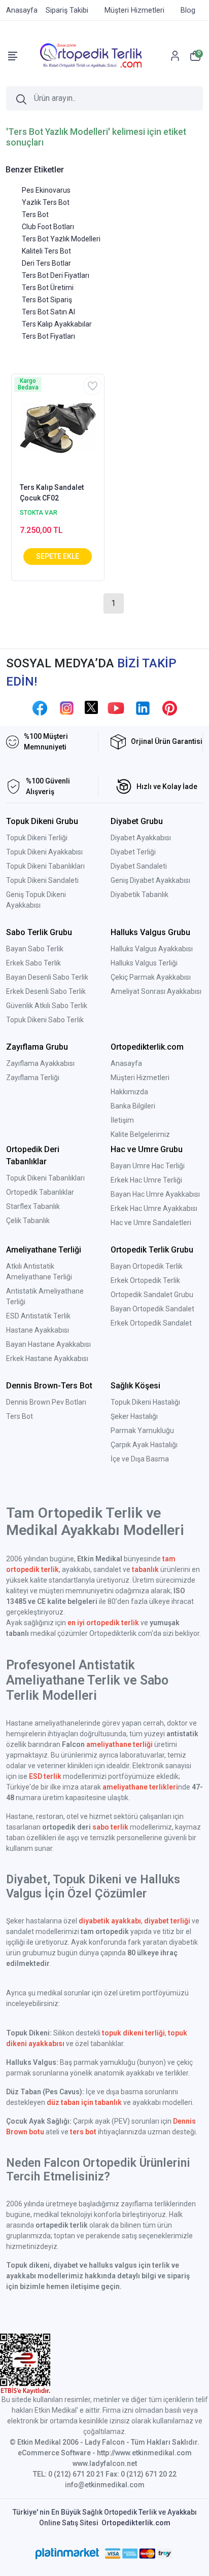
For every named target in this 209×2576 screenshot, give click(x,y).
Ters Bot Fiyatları (48, 336)
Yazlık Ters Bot (46, 202)
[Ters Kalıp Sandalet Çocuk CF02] (58, 427)
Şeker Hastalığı (134, 1416)
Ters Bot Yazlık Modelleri (61, 239)
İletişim (122, 1120)
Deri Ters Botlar (46, 263)
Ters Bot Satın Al (48, 312)
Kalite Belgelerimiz (140, 1134)
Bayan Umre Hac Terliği (148, 1166)
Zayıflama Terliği (33, 1078)
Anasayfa (126, 1063)
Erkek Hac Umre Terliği (146, 1180)
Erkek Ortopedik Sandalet (151, 1323)
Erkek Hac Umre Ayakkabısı (154, 1208)
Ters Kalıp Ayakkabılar (57, 324)
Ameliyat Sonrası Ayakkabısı (156, 991)
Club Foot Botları (48, 227)
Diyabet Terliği (133, 852)
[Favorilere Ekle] (93, 386)
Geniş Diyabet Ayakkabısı (150, 880)
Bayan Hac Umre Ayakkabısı (155, 1194)
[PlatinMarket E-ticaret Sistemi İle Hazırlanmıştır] (67, 2554)
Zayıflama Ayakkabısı (40, 1063)
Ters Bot (35, 214)
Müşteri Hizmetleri (140, 1078)
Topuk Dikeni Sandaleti (42, 880)
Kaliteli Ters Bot (46, 251)
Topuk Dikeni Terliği (37, 838)
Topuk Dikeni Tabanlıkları (45, 866)
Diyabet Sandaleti (139, 866)
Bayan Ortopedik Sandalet (152, 1309)
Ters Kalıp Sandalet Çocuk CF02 (52, 493)
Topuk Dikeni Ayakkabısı (44, 852)
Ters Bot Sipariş (47, 300)
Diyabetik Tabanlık (140, 895)
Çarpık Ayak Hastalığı (144, 1445)
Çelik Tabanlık (28, 1221)
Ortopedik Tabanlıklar (40, 1192)
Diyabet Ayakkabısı (141, 838)
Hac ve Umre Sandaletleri (151, 1223)
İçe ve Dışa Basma (140, 1459)
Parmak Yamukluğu (142, 1430)
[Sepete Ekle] (58, 557)
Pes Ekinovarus (46, 190)
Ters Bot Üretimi (48, 288)
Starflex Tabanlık (33, 1206)
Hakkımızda (129, 1092)
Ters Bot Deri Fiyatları (56, 275)
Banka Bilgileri (133, 1106)
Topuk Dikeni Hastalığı (145, 1402)
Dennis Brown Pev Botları (46, 1402)
